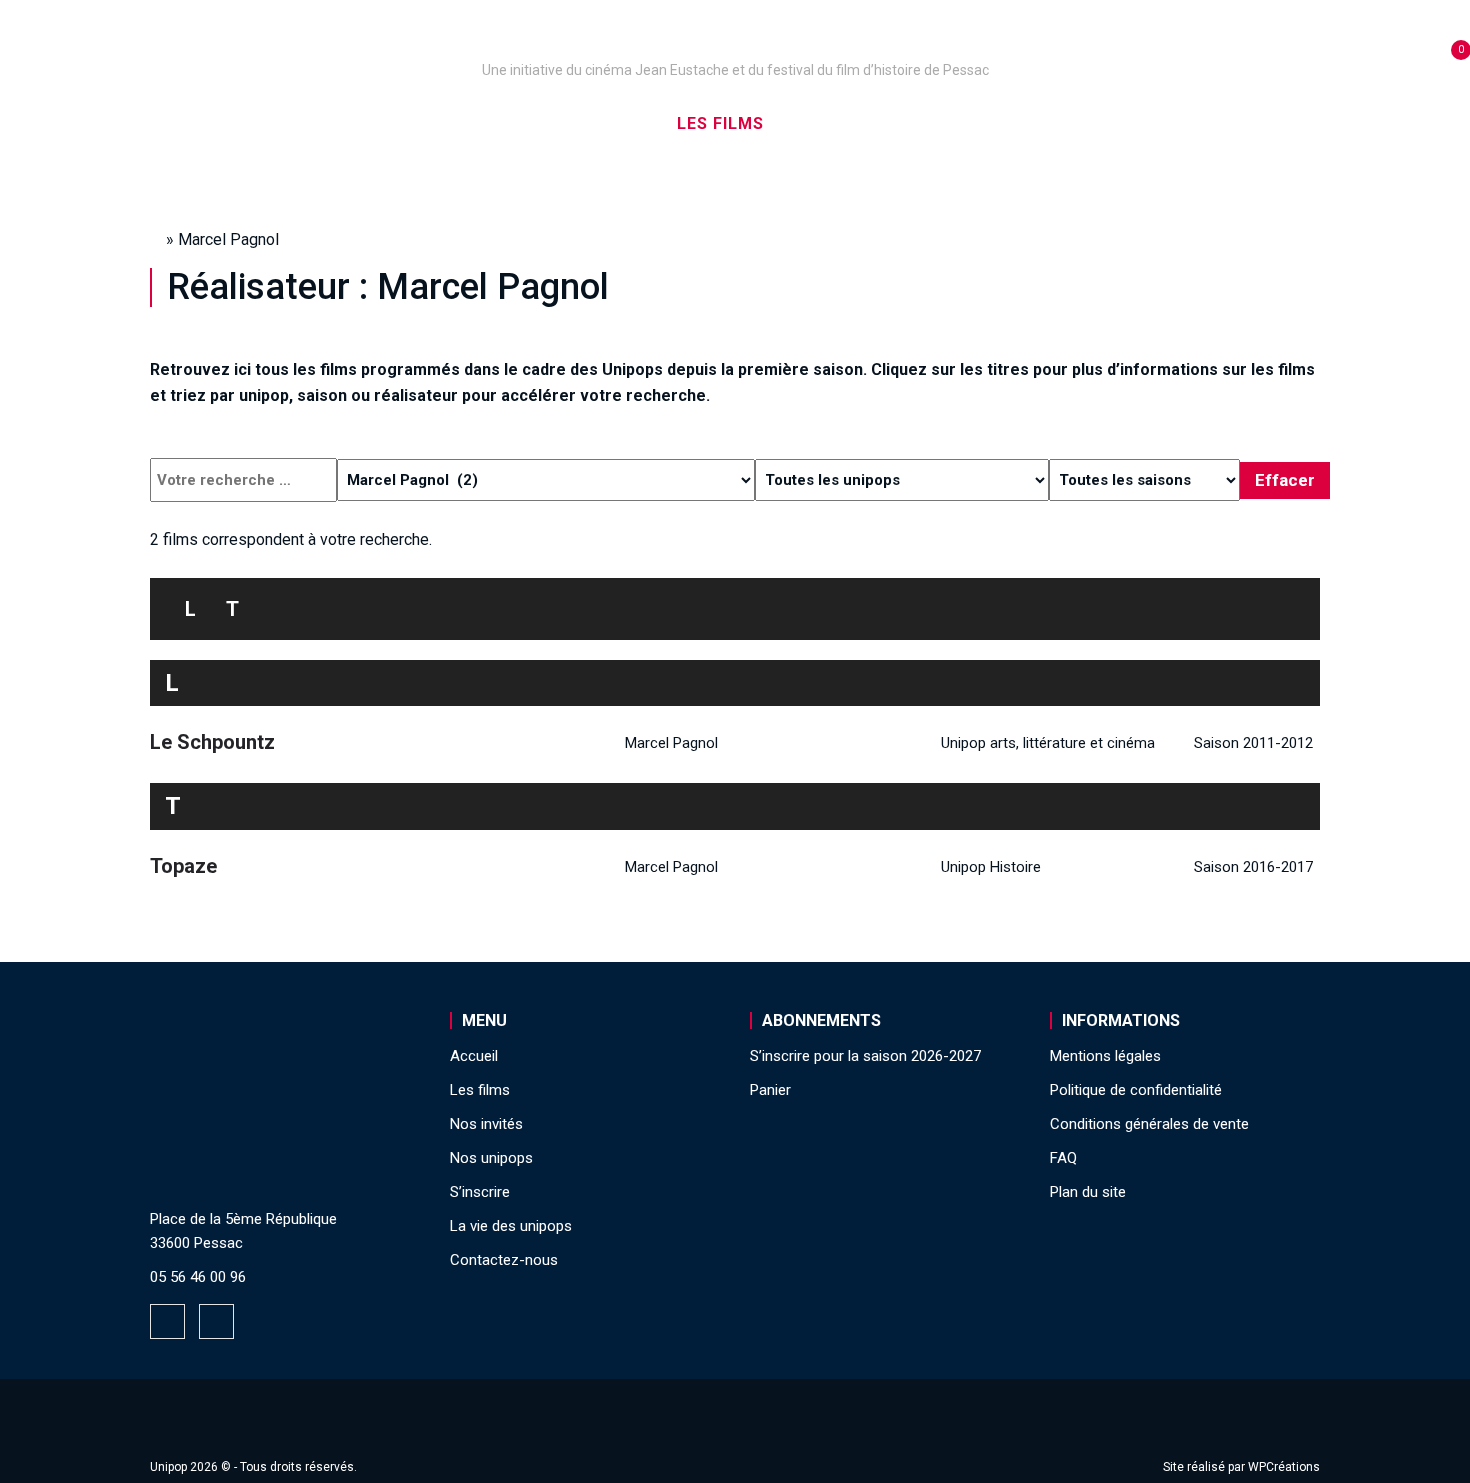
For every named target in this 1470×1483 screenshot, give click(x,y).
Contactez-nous (504, 1260)
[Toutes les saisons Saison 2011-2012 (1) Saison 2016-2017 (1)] (1144, 480)
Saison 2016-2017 (1253, 867)
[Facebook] (167, 1321)
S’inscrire (985, 123)
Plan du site (1088, 1192)
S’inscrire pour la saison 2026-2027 (865, 1056)
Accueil (268, 123)
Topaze (183, 866)
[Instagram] (216, 1321)
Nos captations (567, 123)
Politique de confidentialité (1136, 1090)
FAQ (1063, 1158)
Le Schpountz (212, 742)
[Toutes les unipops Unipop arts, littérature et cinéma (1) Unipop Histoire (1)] (902, 480)
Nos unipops (398, 123)
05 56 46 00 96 (198, 1277)
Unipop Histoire (991, 867)
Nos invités (851, 123)
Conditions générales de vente (1149, 1124)
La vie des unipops (1152, 123)
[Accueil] (735, 42)
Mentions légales (1105, 1056)
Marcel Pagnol (671, 743)
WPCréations (1284, 1467)
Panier (770, 1090)
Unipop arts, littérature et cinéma (1048, 743)
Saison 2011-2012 (1253, 743)
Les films (720, 123)
